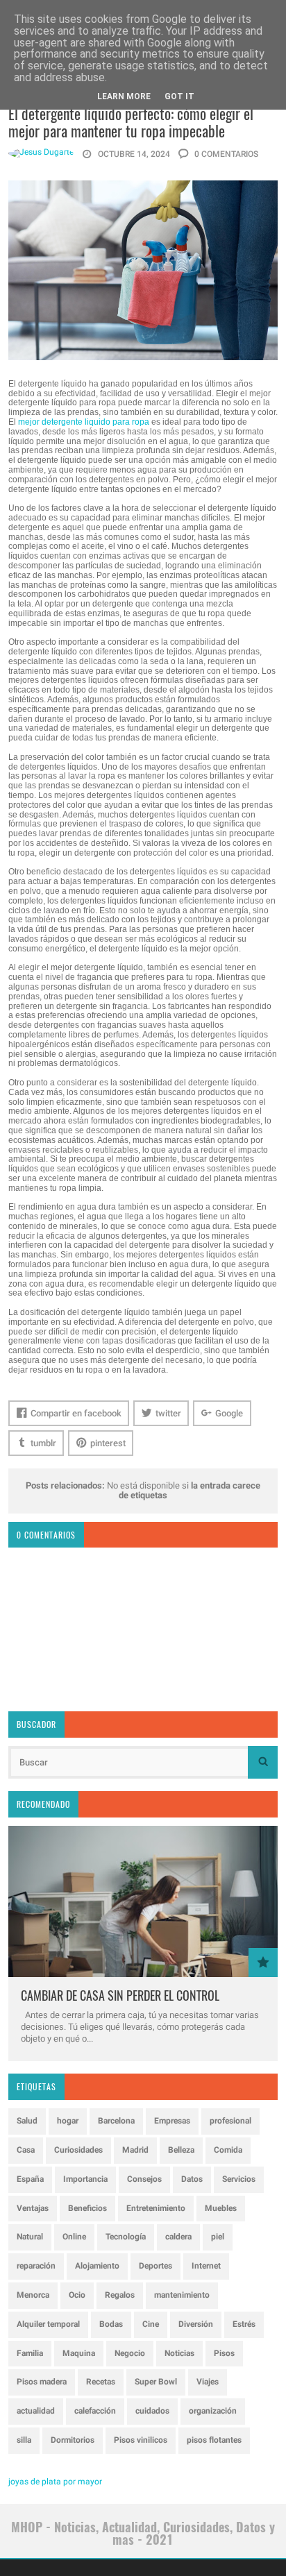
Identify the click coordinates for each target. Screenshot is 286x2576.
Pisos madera (42, 2382)
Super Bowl (156, 2382)
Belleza (181, 2150)
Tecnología (126, 2237)
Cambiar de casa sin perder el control (120, 1995)
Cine (151, 2324)
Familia (30, 2353)
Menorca (33, 2295)
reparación (36, 2266)
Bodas (111, 2324)
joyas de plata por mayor (55, 2482)
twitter (168, 1413)
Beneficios (87, 2208)
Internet (206, 2266)
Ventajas (33, 2208)
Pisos (224, 2353)
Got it (179, 96)
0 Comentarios (225, 154)
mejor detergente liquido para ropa (84, 422)
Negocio (130, 2353)
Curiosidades (78, 2150)
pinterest (108, 1443)
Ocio (77, 2295)
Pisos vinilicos (141, 2440)
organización (213, 2411)
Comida (228, 2150)
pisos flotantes (214, 2440)
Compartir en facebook (76, 1413)
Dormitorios (73, 2440)
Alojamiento (97, 2266)
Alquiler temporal (48, 2324)
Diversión (196, 2324)
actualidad (36, 2411)
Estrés (244, 2324)
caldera (178, 2237)
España (30, 2179)
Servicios (239, 2179)
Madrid (135, 2150)
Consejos (144, 2179)
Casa (26, 2150)
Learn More (124, 96)
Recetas (101, 2382)
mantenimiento (182, 2295)
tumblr (43, 1443)
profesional (230, 2121)
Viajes (208, 2382)
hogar (68, 2121)
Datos (192, 2179)
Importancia (85, 2179)
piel (218, 2237)
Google (229, 1413)
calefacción (95, 2411)
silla (24, 2440)
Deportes (155, 2266)
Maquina (79, 2353)
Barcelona (116, 2121)
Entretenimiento (156, 2208)
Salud (27, 2121)
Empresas (172, 2121)
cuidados (152, 2411)
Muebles (221, 2208)
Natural (30, 2237)
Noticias (179, 2353)
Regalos (120, 2295)
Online (74, 2237)
